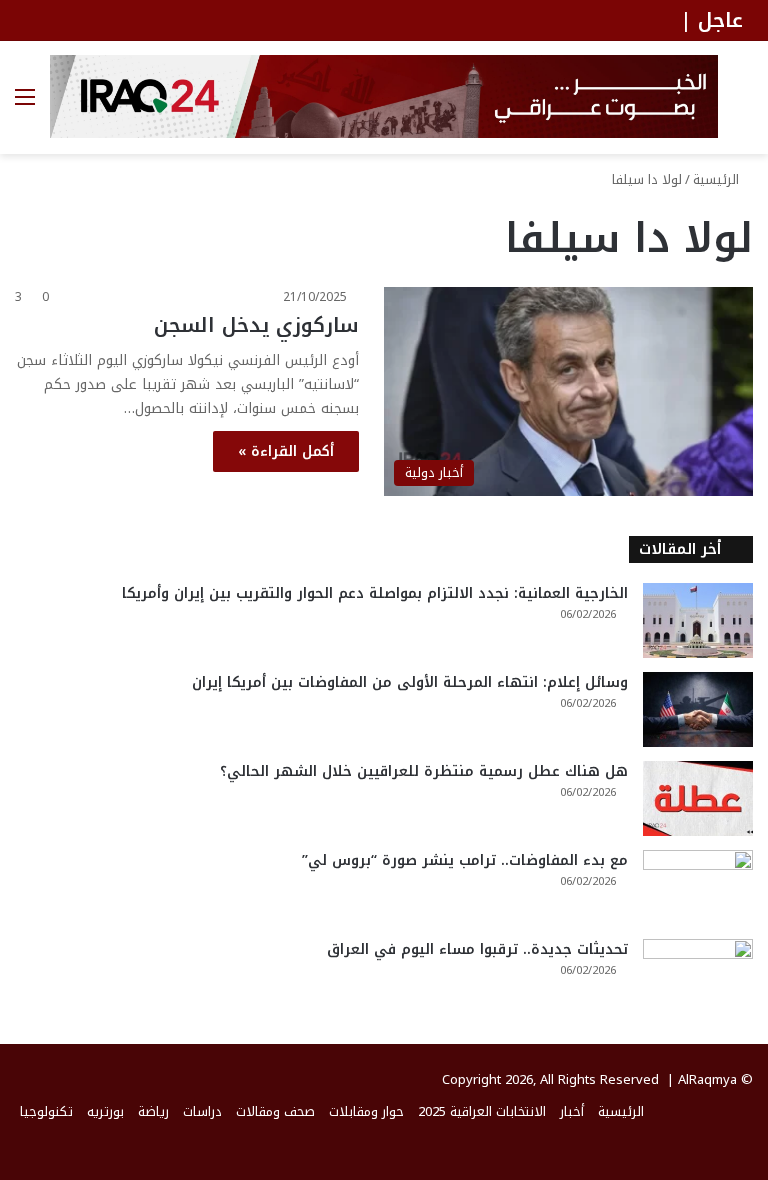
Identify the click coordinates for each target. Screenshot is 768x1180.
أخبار (572, 1111)
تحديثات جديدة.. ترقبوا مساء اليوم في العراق (477, 949)
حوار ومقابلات (366, 1111)
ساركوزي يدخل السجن (256, 325)
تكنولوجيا (46, 1111)
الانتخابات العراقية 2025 (482, 1111)
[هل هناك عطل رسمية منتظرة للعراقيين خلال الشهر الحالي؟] (698, 798)
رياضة (153, 1111)
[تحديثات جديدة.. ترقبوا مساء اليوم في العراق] (698, 976)
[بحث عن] (743, 104)
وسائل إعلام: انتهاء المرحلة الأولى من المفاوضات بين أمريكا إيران (410, 682)
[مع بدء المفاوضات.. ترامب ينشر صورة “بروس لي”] (698, 887)
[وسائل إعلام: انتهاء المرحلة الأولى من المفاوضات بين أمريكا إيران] (698, 709)
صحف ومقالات (275, 1111)
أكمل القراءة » (286, 451)
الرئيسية (718, 179)
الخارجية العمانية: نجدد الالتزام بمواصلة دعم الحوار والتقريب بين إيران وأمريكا (375, 593)
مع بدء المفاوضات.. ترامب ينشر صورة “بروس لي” (465, 860)
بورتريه (105, 1111)
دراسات (202, 1111)
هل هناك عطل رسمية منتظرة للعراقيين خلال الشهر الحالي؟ (424, 771)
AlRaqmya (707, 1079)
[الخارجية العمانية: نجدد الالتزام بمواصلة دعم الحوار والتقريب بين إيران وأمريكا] (698, 620)
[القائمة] (25, 104)
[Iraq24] (384, 96)
